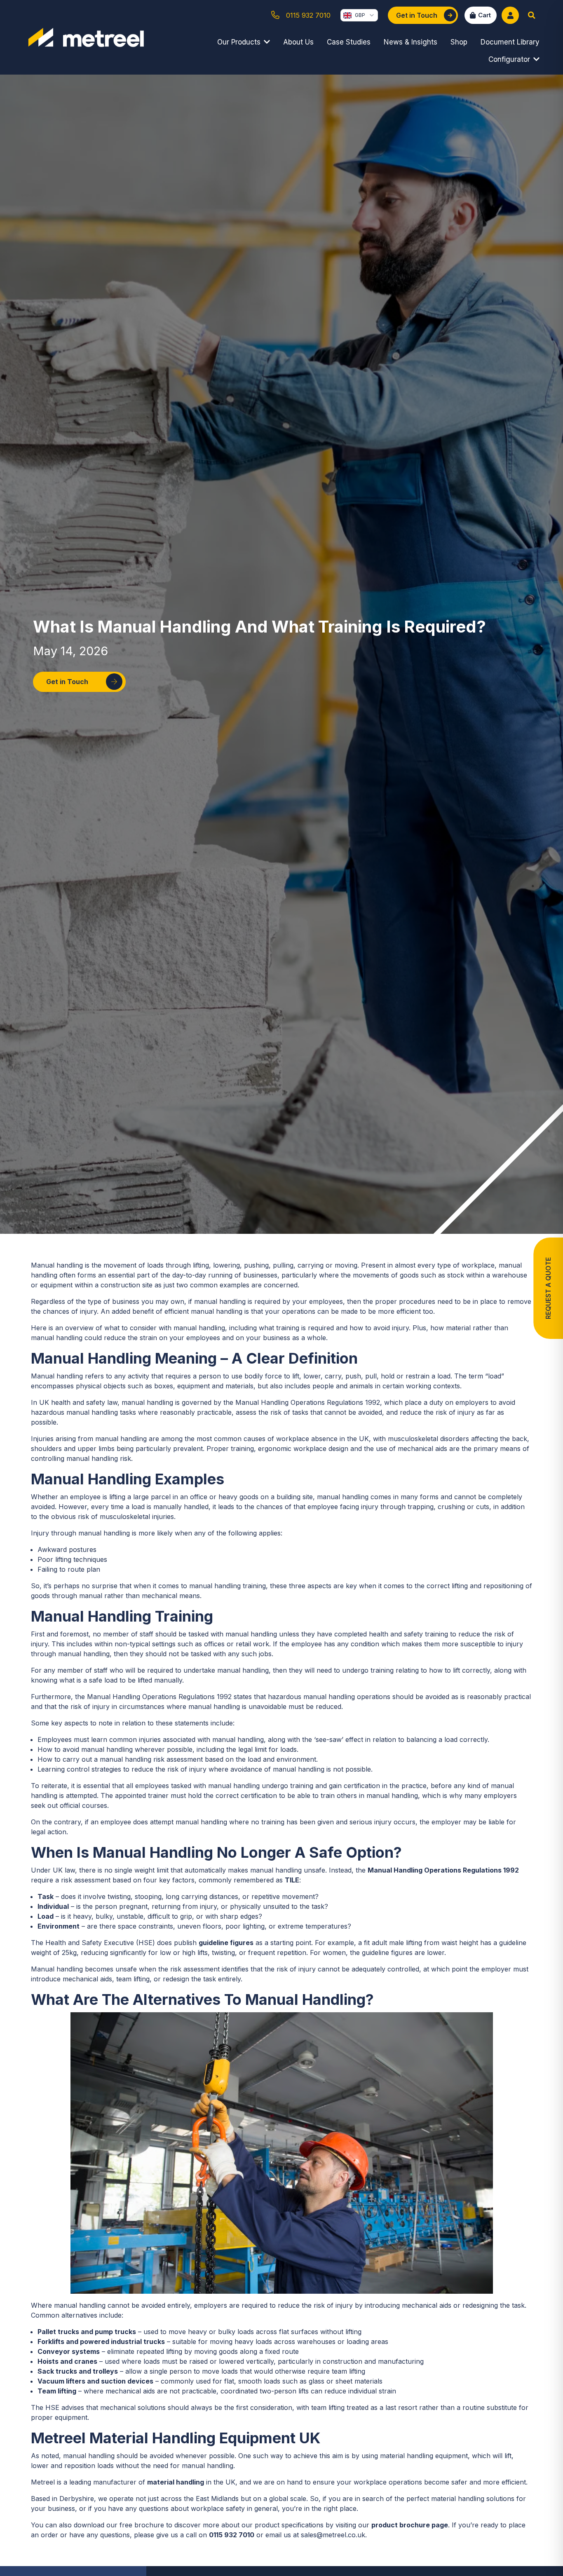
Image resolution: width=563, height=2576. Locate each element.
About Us (298, 42)
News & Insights (411, 42)
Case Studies (349, 42)
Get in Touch (67, 682)
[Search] (532, 15)
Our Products (239, 42)
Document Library (510, 42)
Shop (459, 42)
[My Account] (510, 15)
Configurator (509, 59)
